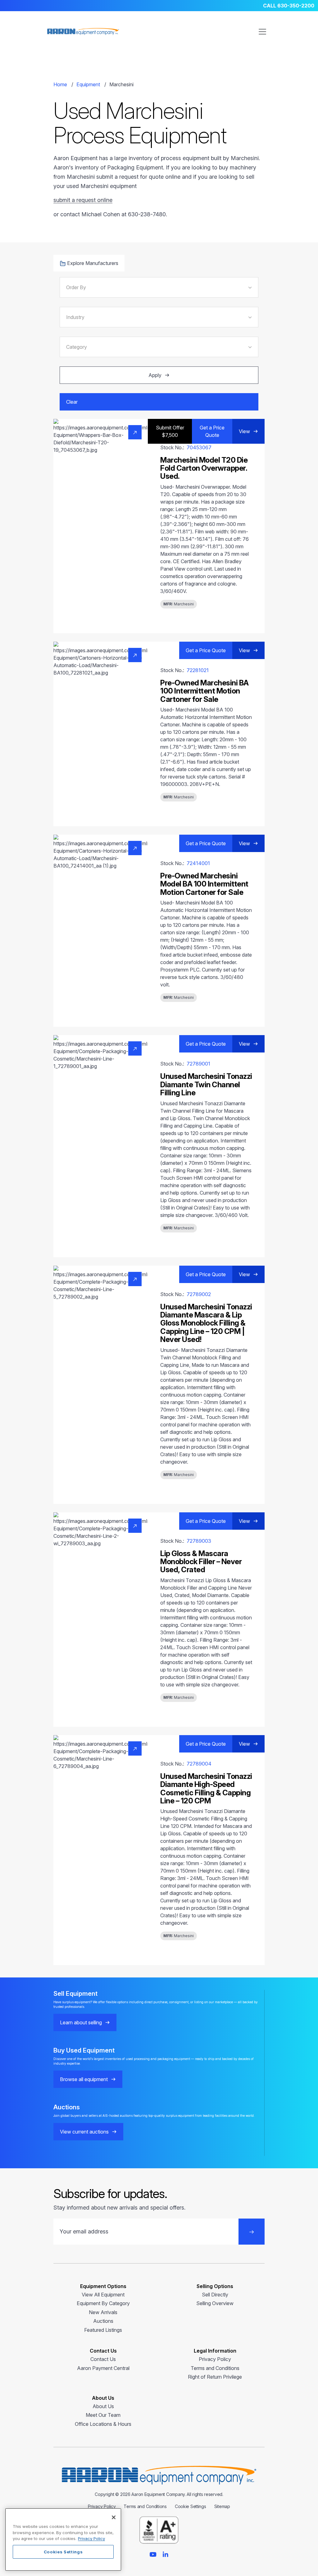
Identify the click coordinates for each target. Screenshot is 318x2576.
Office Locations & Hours (103, 2424)
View (244, 431)
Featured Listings (103, 2330)
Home (60, 84)
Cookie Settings (191, 2506)
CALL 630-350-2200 (289, 6)
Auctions (103, 2321)
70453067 (199, 447)
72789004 (199, 1764)
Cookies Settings (63, 2552)
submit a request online (83, 200)
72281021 (198, 670)
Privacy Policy (215, 2359)
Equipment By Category (103, 2303)
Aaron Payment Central (103, 2368)
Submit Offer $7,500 (170, 431)
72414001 (198, 863)
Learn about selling (81, 2022)
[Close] (114, 2517)
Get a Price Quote (212, 431)
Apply (155, 375)
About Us (103, 2406)
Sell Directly (215, 2295)
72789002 (199, 1294)
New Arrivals (103, 2312)
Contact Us (103, 2359)
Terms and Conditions (215, 2368)
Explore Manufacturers (93, 263)
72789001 (198, 1064)
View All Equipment (103, 2295)
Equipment (88, 84)
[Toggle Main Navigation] (262, 32)
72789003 (199, 1541)
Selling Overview (215, 2303)
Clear (72, 402)
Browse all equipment (84, 2079)
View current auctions (84, 2132)
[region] (63, 2540)
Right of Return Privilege (215, 2377)
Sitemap (222, 2506)
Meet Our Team (103, 2415)
